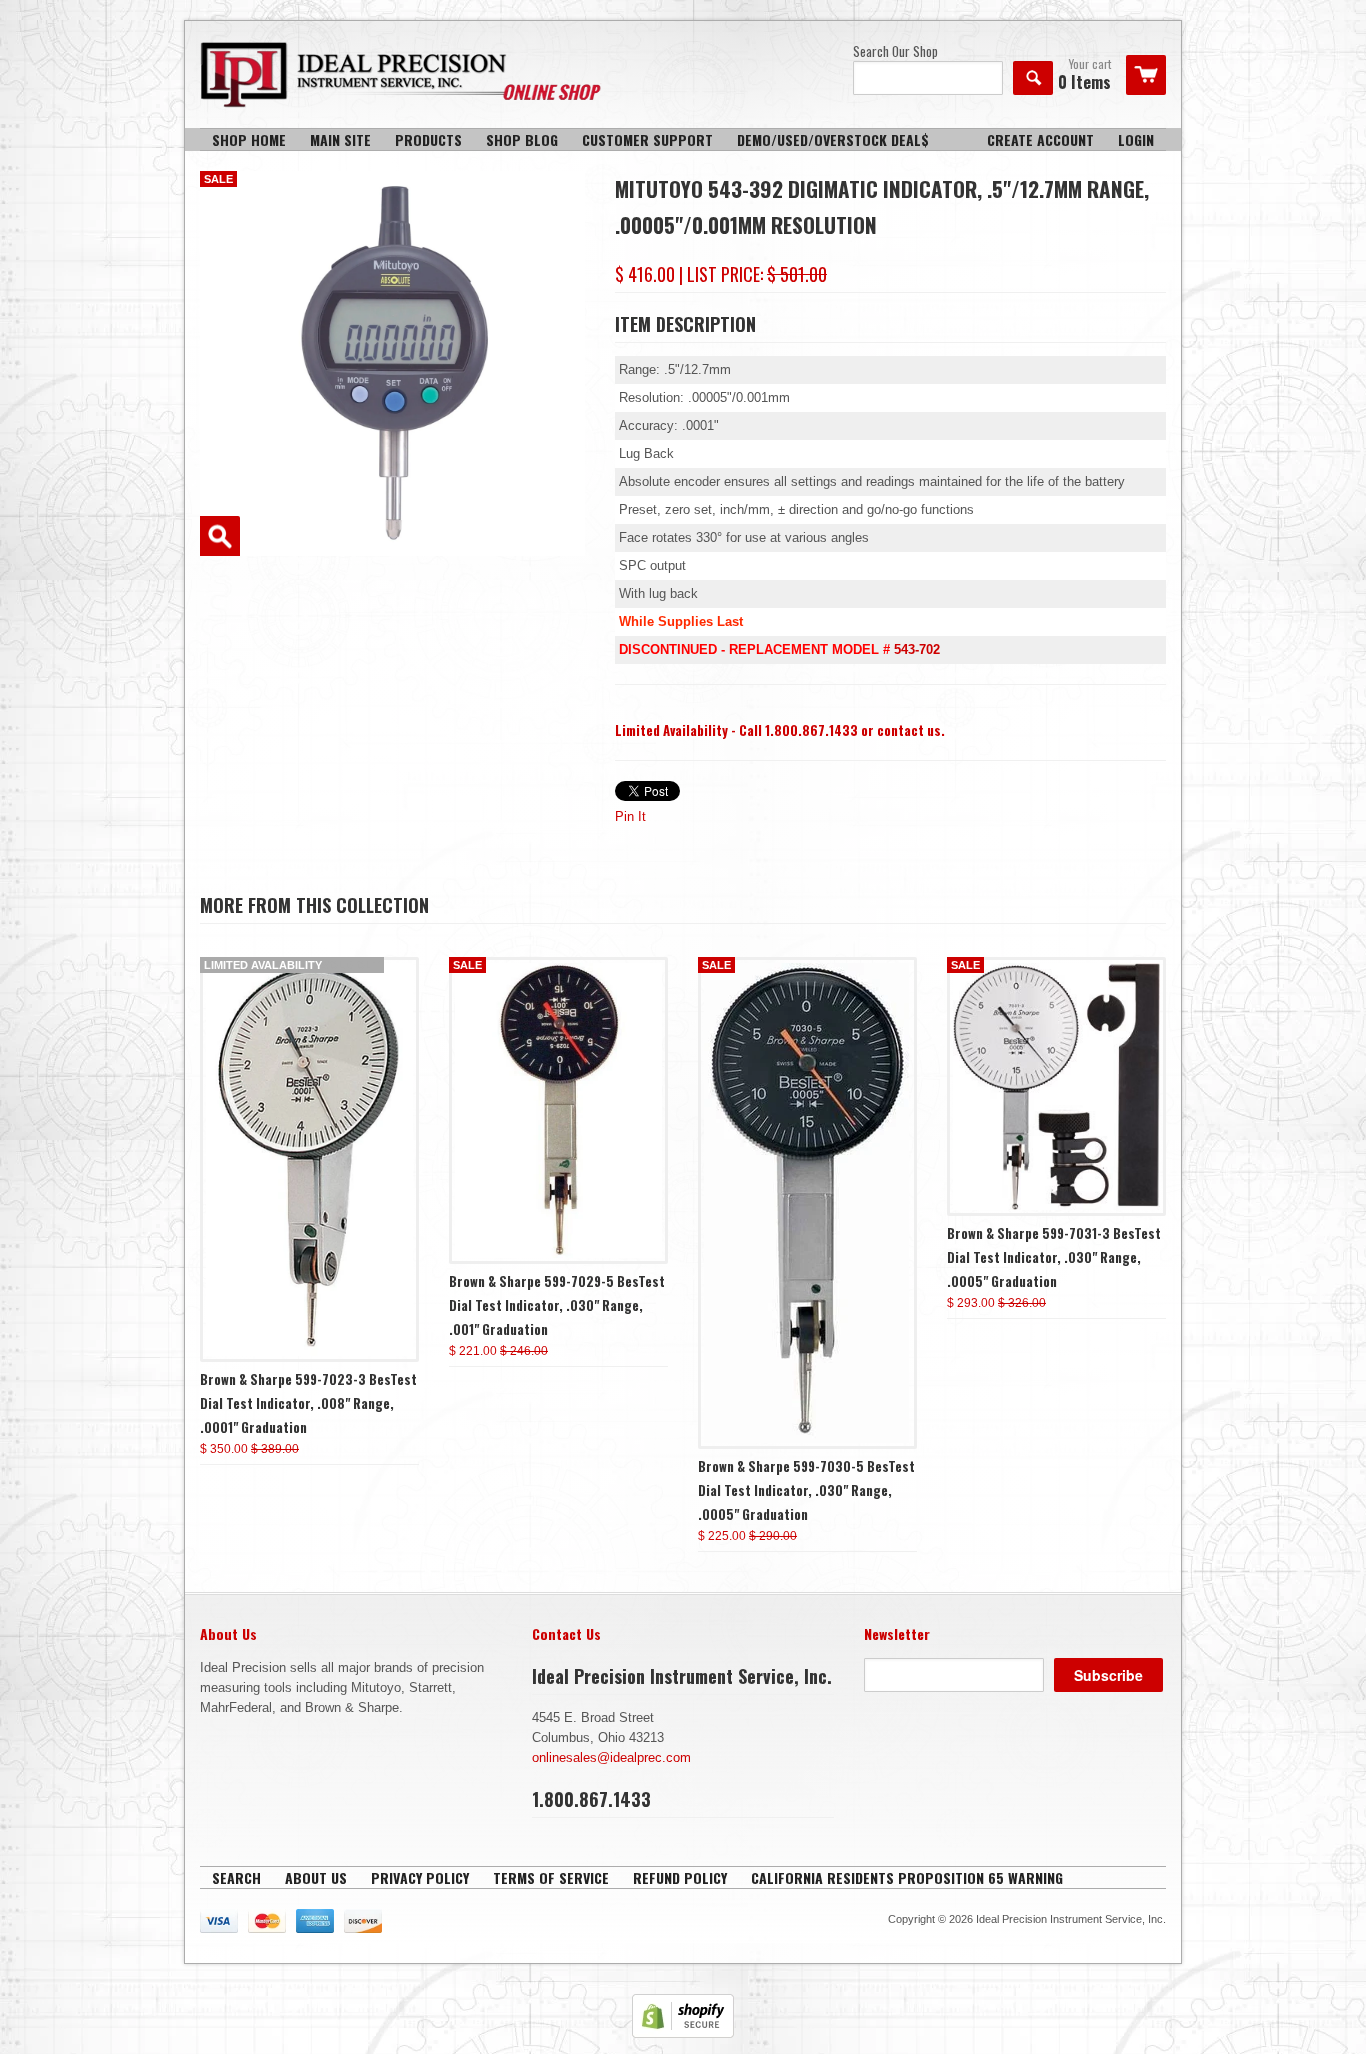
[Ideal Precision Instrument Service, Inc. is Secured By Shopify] (683, 2033)
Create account (1040, 139)
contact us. (911, 730)
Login (1136, 139)
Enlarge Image (220, 536)
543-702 (917, 649)
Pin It (630, 816)
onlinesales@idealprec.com (611, 1757)
